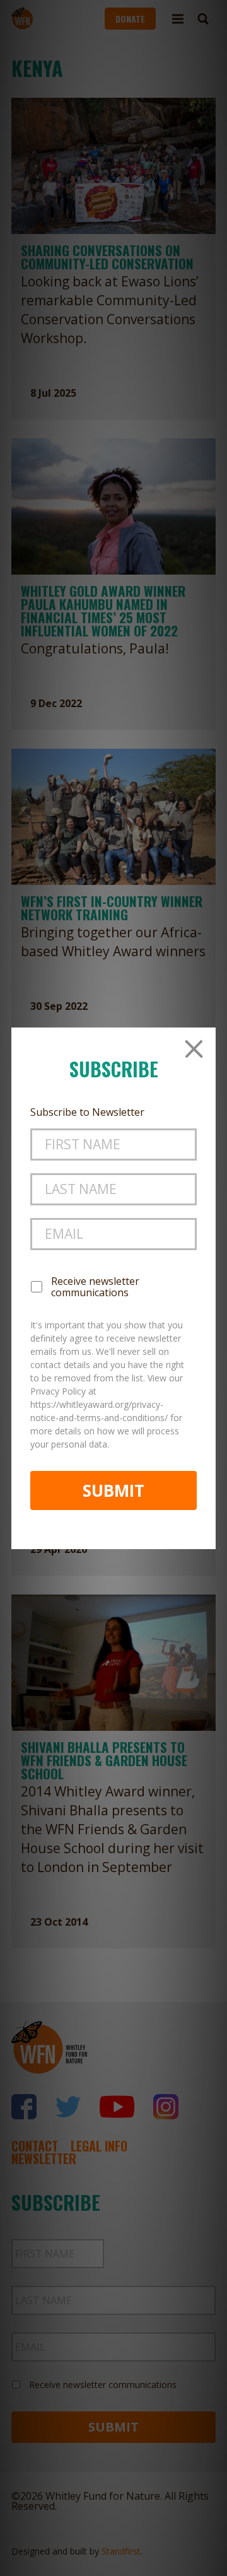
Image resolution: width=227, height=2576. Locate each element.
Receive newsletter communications (95, 1287)
